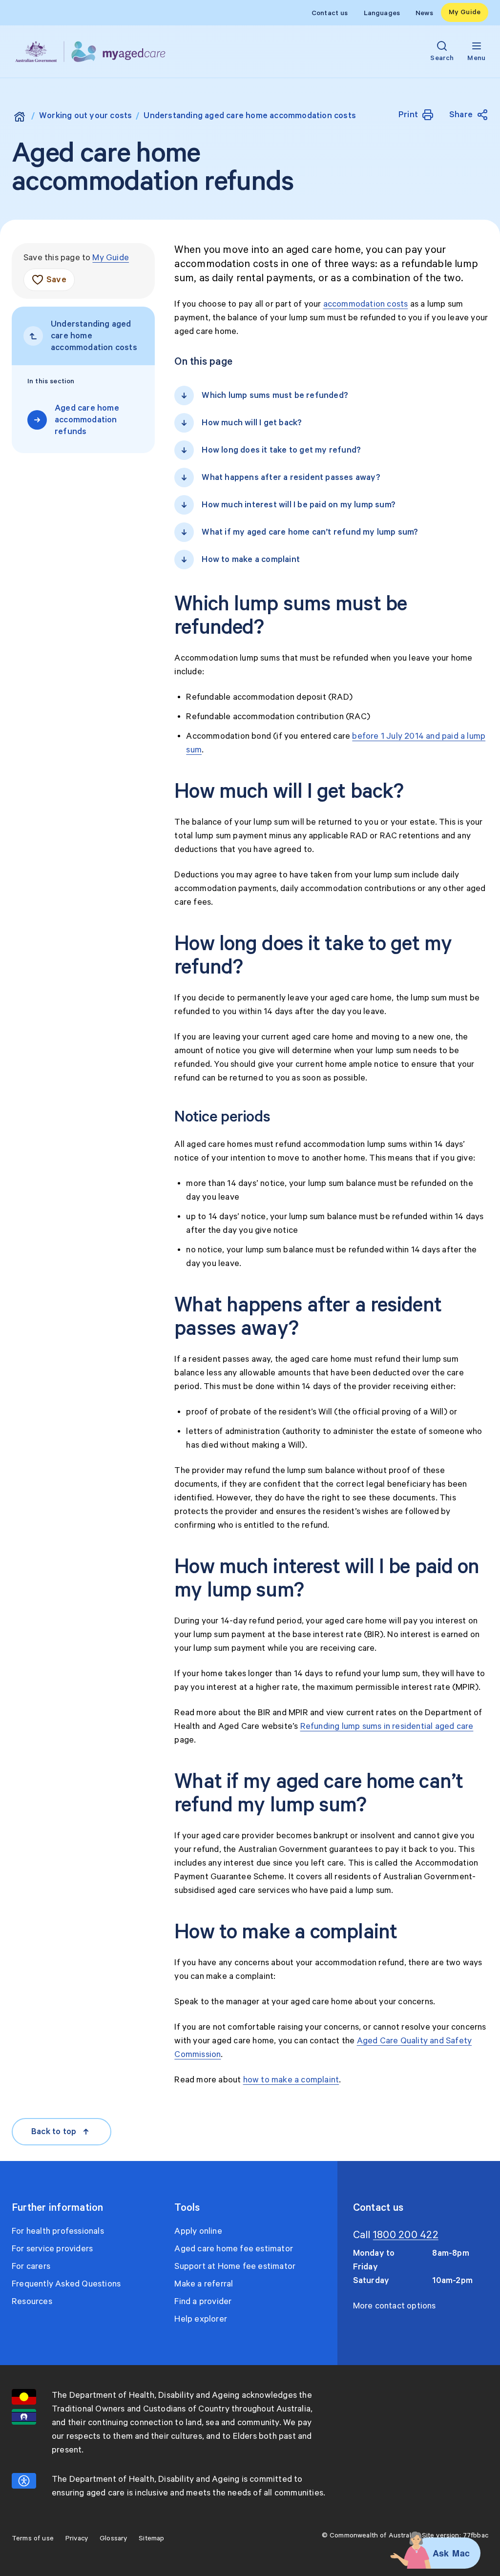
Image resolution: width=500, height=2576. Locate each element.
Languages (382, 13)
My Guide (465, 12)
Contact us (330, 13)
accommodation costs (366, 304)
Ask (441, 2553)
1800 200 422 (406, 2235)
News (424, 13)
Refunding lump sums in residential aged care (387, 1726)
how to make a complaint (291, 2080)
